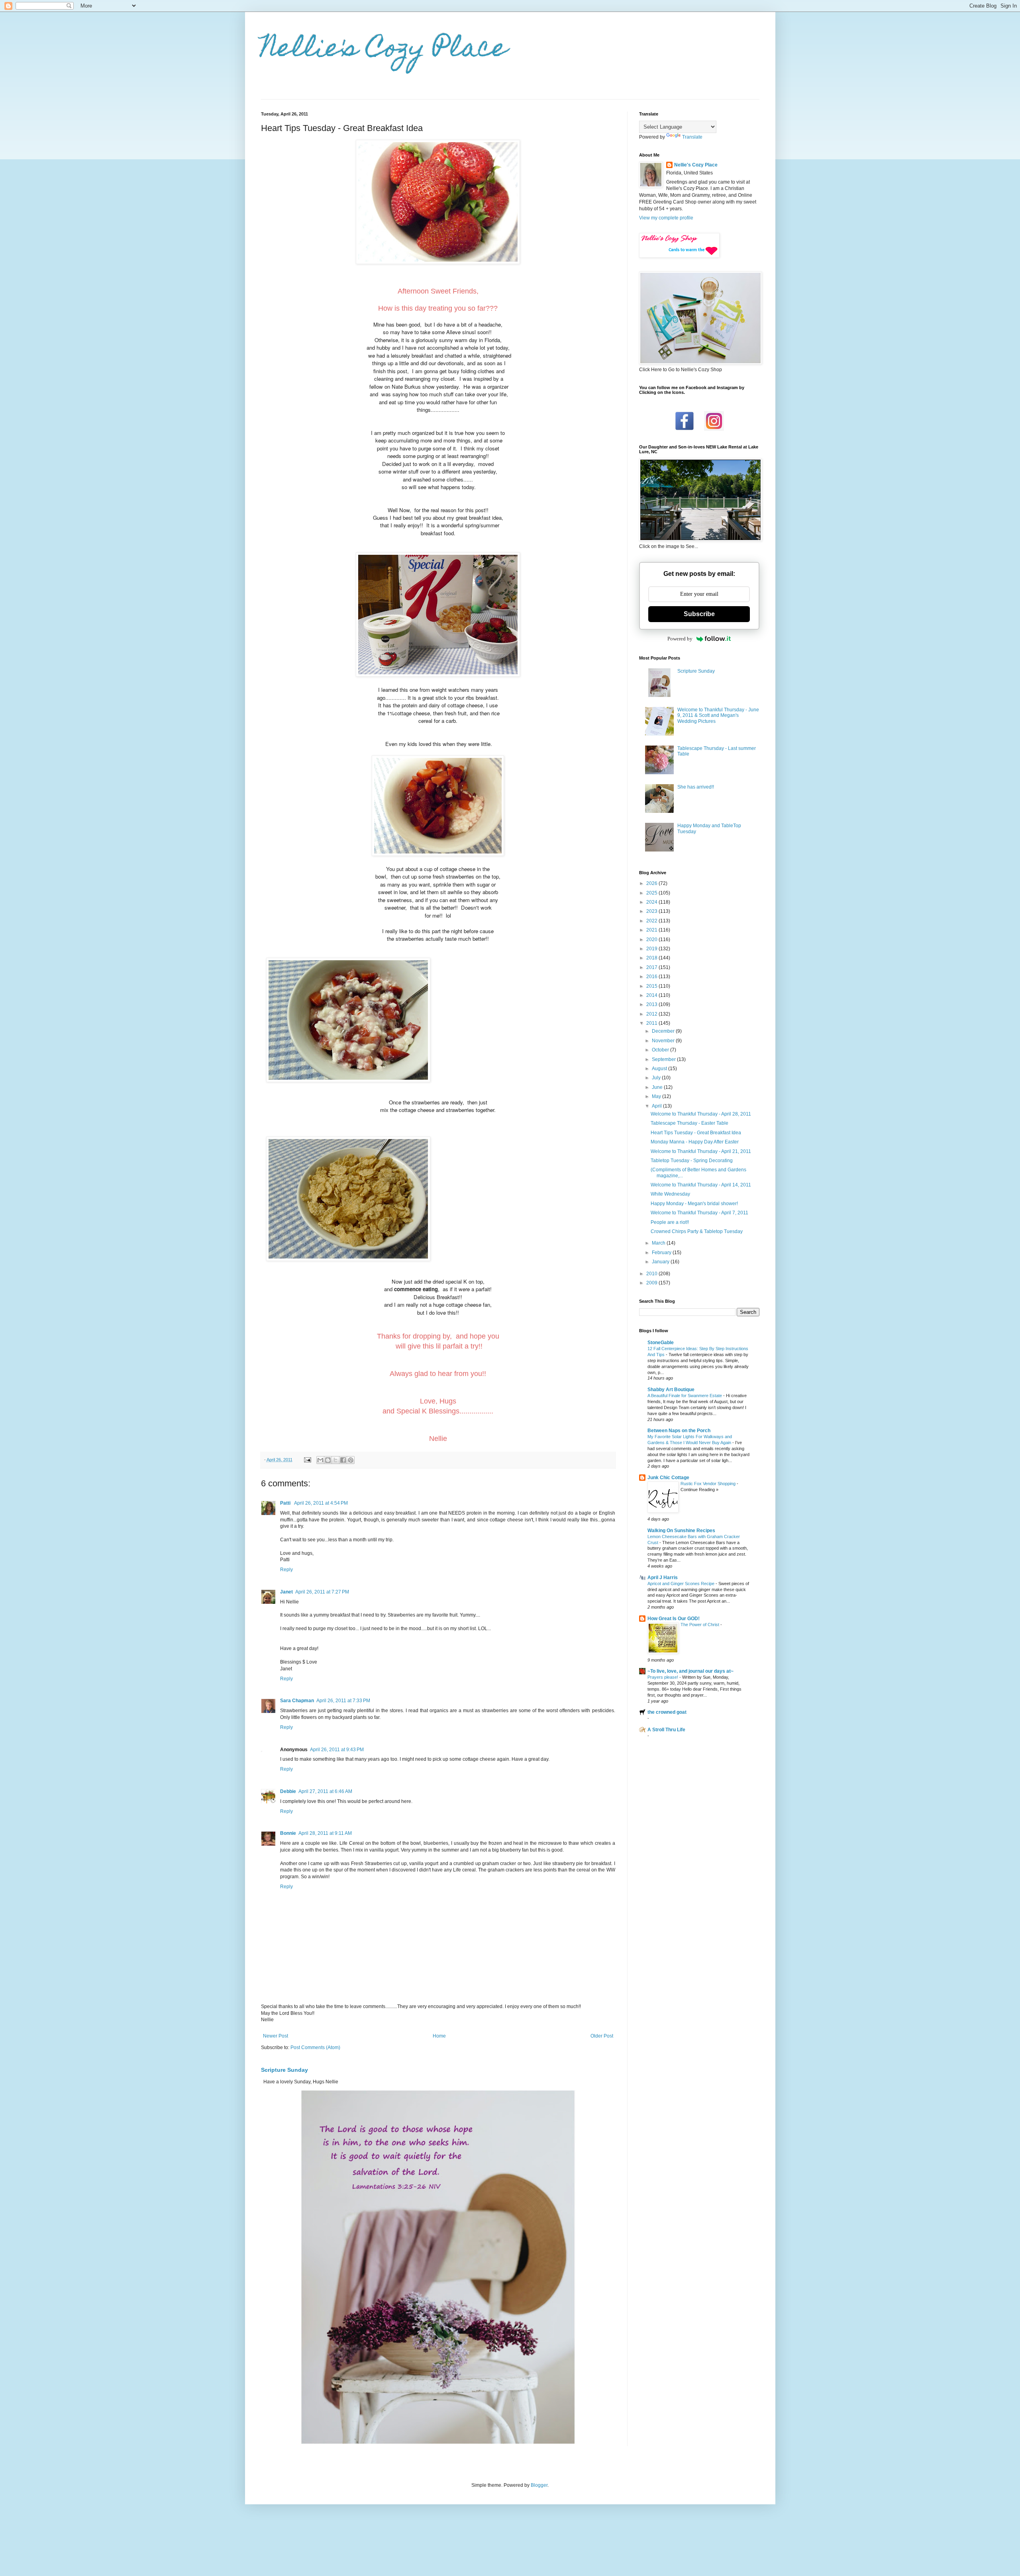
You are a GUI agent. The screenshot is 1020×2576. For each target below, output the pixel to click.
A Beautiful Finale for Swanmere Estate (685, 1396)
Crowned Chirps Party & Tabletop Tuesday (697, 1231)
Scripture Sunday (284, 2070)
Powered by (680, 639)
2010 (652, 1274)
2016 (652, 977)
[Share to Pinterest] (351, 1460)
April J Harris (663, 1578)
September (664, 1059)
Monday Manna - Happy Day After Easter (695, 1142)
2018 (652, 958)
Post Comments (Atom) (315, 2047)
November (664, 1041)
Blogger (539, 2485)
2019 (652, 949)
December (664, 1031)
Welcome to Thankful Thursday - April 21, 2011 (701, 1151)
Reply (286, 1570)
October (661, 1050)
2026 (652, 883)
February (662, 1253)
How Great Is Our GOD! (674, 1619)
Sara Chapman (297, 1701)
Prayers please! (663, 1677)
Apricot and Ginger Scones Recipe (682, 1584)
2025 (652, 893)
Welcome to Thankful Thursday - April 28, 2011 (701, 1114)
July (657, 1078)
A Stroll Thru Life (666, 1730)
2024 (652, 902)
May (657, 1096)
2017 (652, 967)
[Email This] (320, 1460)
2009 (652, 1283)
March (659, 1243)
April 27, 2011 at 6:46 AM (325, 1791)
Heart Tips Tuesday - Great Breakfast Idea (696, 1133)
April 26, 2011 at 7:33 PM (343, 1701)
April (657, 1106)
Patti (286, 1503)
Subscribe (699, 614)
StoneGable (661, 1343)
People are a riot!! (670, 1222)
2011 (652, 1023)
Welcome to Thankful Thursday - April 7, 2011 (699, 1213)
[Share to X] (335, 1460)
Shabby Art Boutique (671, 1390)
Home (439, 2036)
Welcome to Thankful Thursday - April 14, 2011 (701, 1185)
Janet (286, 1592)
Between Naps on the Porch (679, 1431)
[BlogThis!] (328, 1460)
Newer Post (276, 2036)
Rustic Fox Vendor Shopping (709, 1484)
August (660, 1069)
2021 (652, 930)
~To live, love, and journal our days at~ (690, 1671)
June (658, 1087)
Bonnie (288, 1833)
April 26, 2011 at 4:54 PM (321, 1503)
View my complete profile (666, 218)
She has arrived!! (696, 787)
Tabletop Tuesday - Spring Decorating (692, 1161)
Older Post (602, 2036)
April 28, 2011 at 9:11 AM (325, 1833)
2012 (652, 1014)
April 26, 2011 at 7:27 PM (322, 1592)
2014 (652, 995)
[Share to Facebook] (343, 1460)
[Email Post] (307, 1460)
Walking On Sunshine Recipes (681, 1531)
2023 (652, 911)
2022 (652, 921)
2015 (652, 986)
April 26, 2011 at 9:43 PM (337, 1750)
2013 (652, 1004)
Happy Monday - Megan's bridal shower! (694, 1204)
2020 (652, 940)
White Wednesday (670, 1194)
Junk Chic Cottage (668, 1478)
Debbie (288, 1791)
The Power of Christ (700, 1625)
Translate (692, 137)
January (661, 1262)
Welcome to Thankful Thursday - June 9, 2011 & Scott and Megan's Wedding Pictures (718, 715)
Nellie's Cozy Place (384, 50)
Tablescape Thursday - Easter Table (689, 1123)
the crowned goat (667, 1712)
